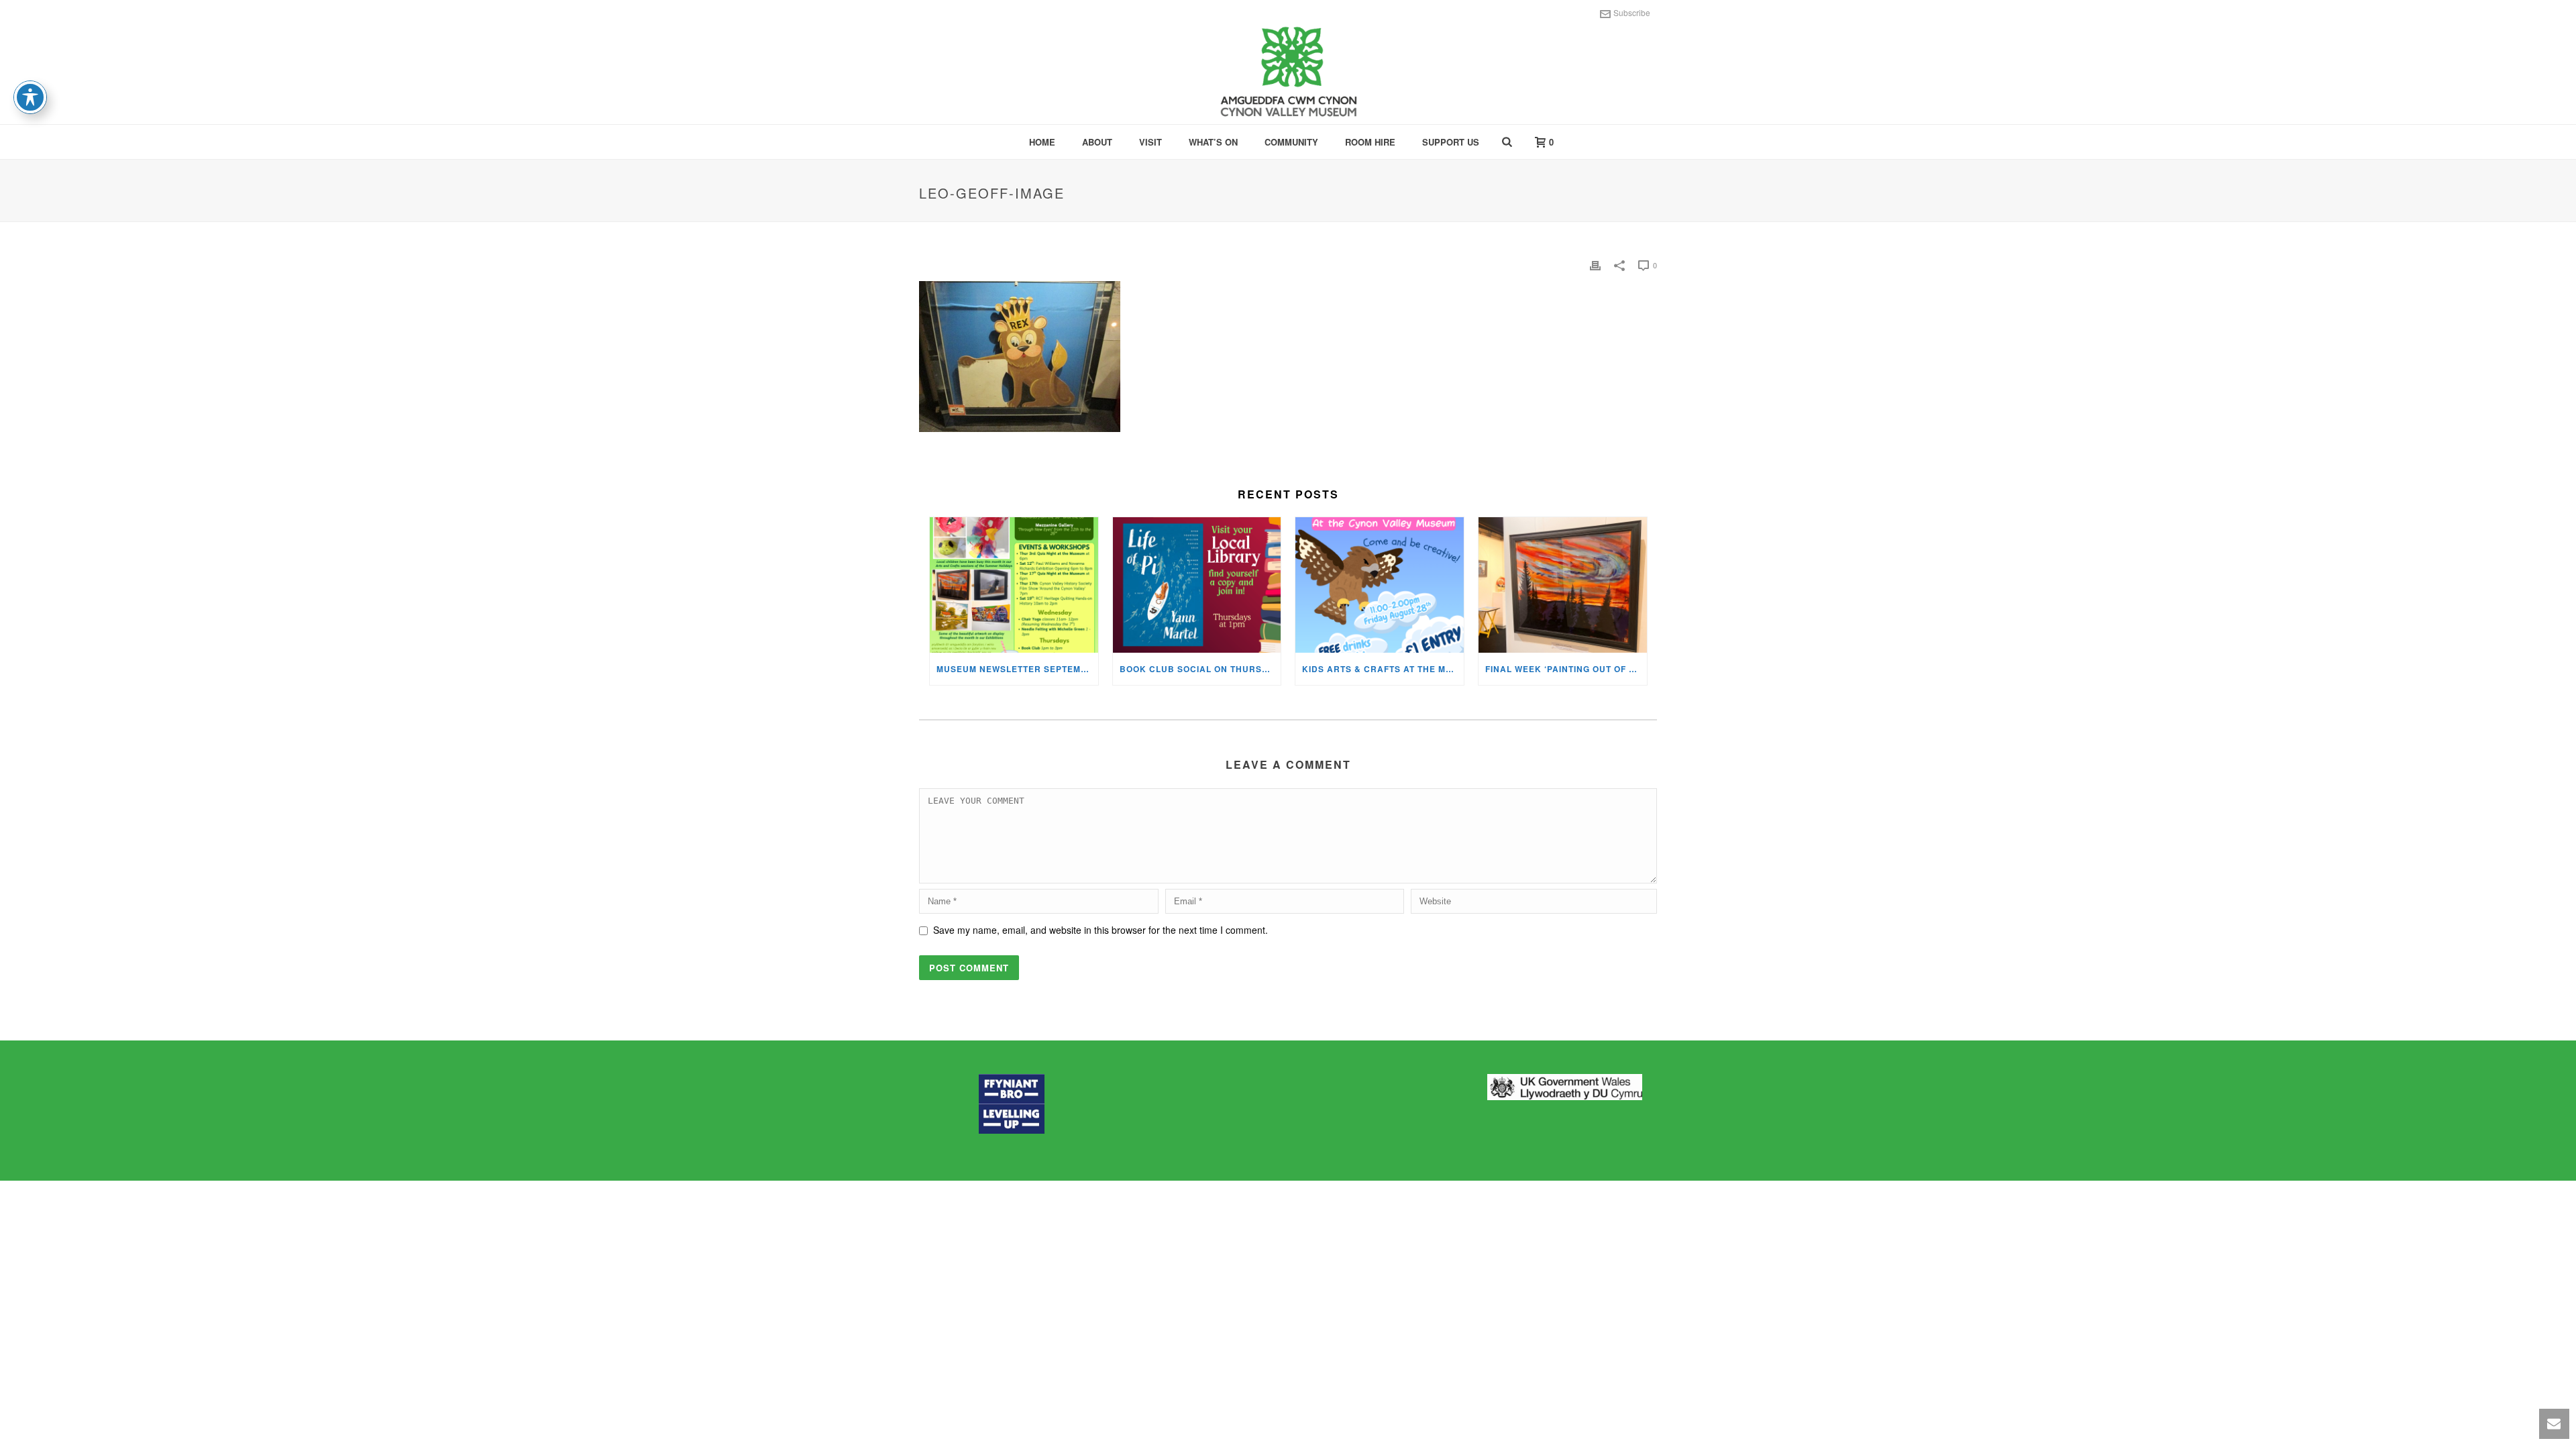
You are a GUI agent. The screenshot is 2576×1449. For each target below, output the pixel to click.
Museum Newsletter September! (1017, 669)
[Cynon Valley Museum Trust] (1288, 74)
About (1097, 142)
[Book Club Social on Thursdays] (1197, 585)
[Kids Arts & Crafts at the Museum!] (1380, 585)
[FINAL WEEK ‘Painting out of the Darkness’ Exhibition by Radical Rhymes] (1563, 585)
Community (1291, 142)
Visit (1150, 142)
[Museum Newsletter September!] (1014, 585)
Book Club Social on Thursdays (1200, 669)
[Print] (1595, 265)
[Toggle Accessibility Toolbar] (30, 97)
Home (1042, 142)
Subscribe (1632, 12)
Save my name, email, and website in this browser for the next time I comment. (1101, 930)
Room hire (1370, 142)
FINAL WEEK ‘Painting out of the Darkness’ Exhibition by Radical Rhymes (1566, 669)
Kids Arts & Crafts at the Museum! (1383, 669)
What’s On (1213, 142)
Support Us (1451, 142)
